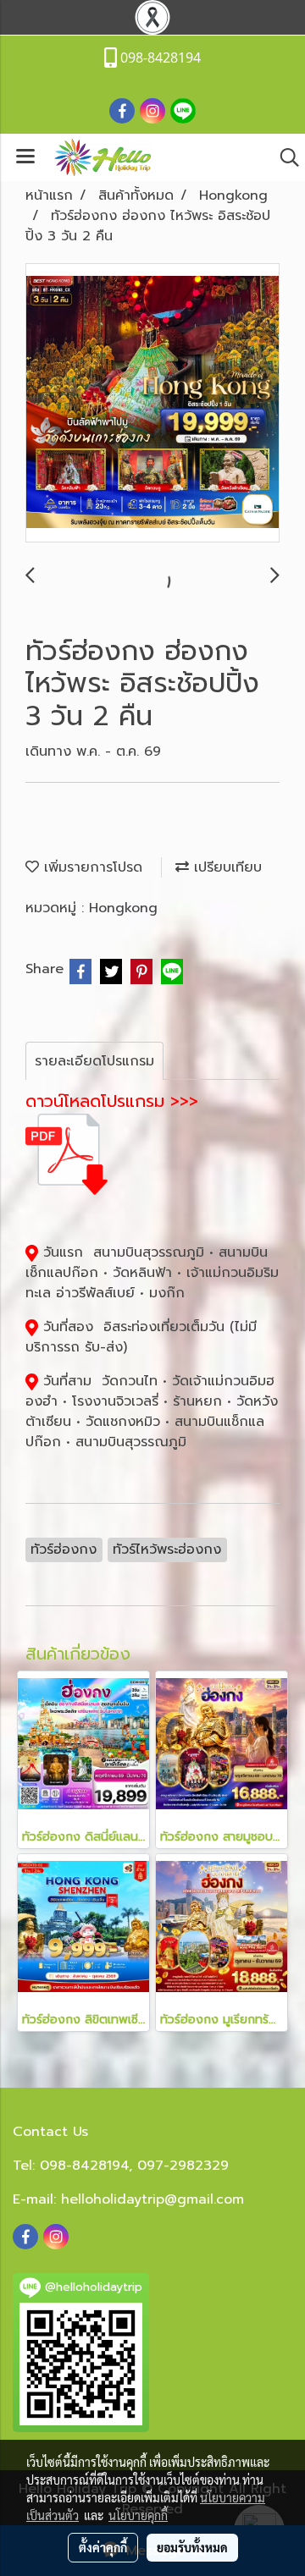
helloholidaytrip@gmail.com (152, 2199)
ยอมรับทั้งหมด (192, 2547)
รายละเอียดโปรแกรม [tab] (94, 1061)
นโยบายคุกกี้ (138, 2515)
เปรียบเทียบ (225, 867)
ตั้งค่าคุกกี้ (103, 2547)
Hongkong (123, 908)
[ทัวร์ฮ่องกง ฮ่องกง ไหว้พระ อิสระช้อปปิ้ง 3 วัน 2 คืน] (152, 404)
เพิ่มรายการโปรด (91, 867)
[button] (284, 157)
